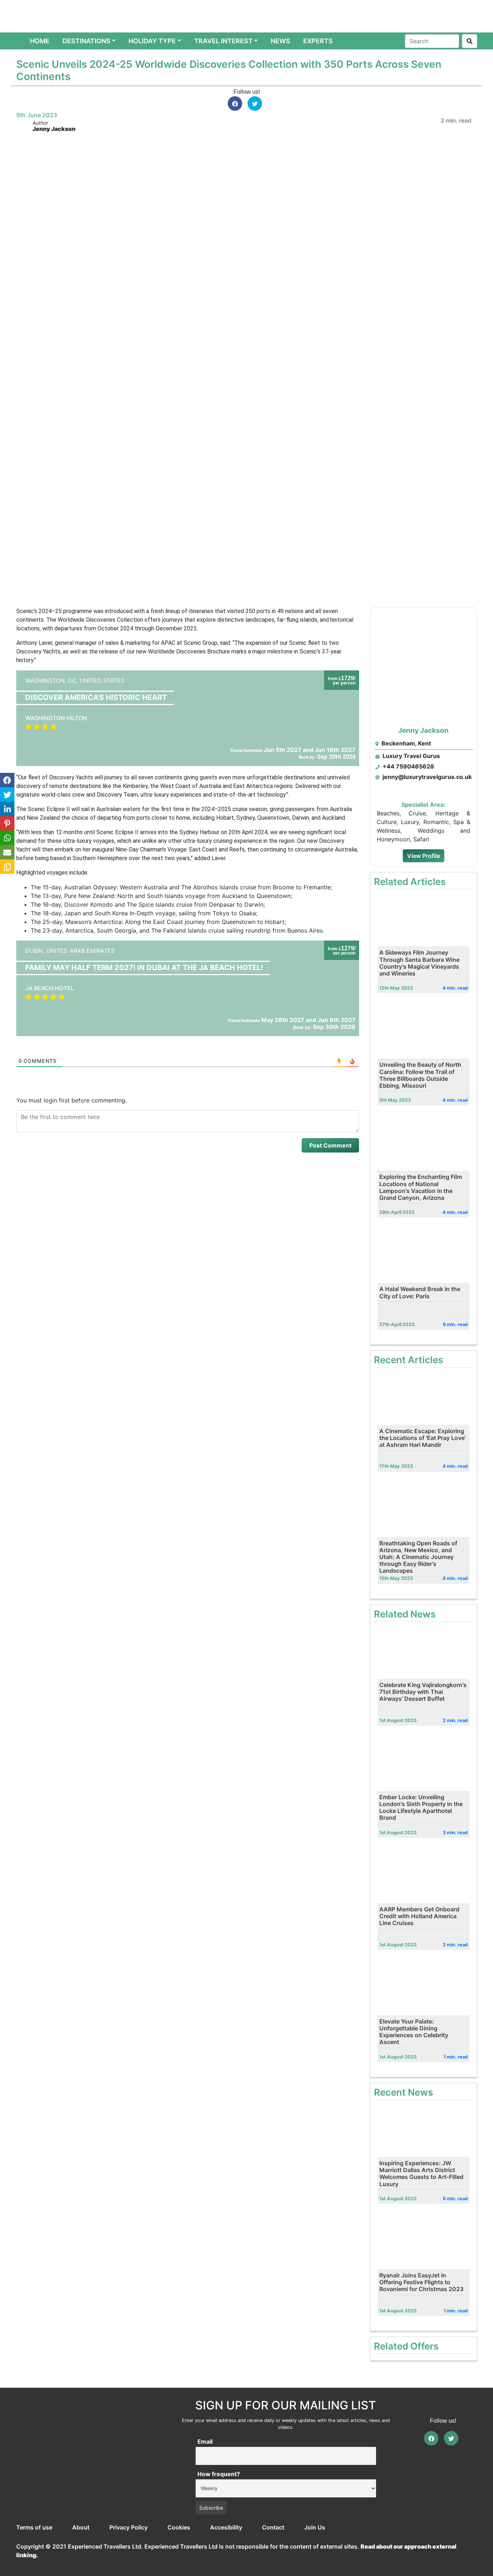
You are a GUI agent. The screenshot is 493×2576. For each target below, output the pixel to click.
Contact (273, 2527)
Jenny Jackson (54, 129)
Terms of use (34, 2527)
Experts (318, 41)
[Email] (7, 852)
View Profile (424, 856)
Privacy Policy (128, 2527)
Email (205, 2441)
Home (41, 41)
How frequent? (219, 2474)
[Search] (470, 41)
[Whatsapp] (7, 838)
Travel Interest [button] (223, 41)
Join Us (315, 2527)
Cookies (179, 2527)
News (280, 41)
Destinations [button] (86, 41)
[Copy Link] (7, 867)
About (81, 2527)
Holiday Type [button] (152, 41)
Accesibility (226, 2527)
